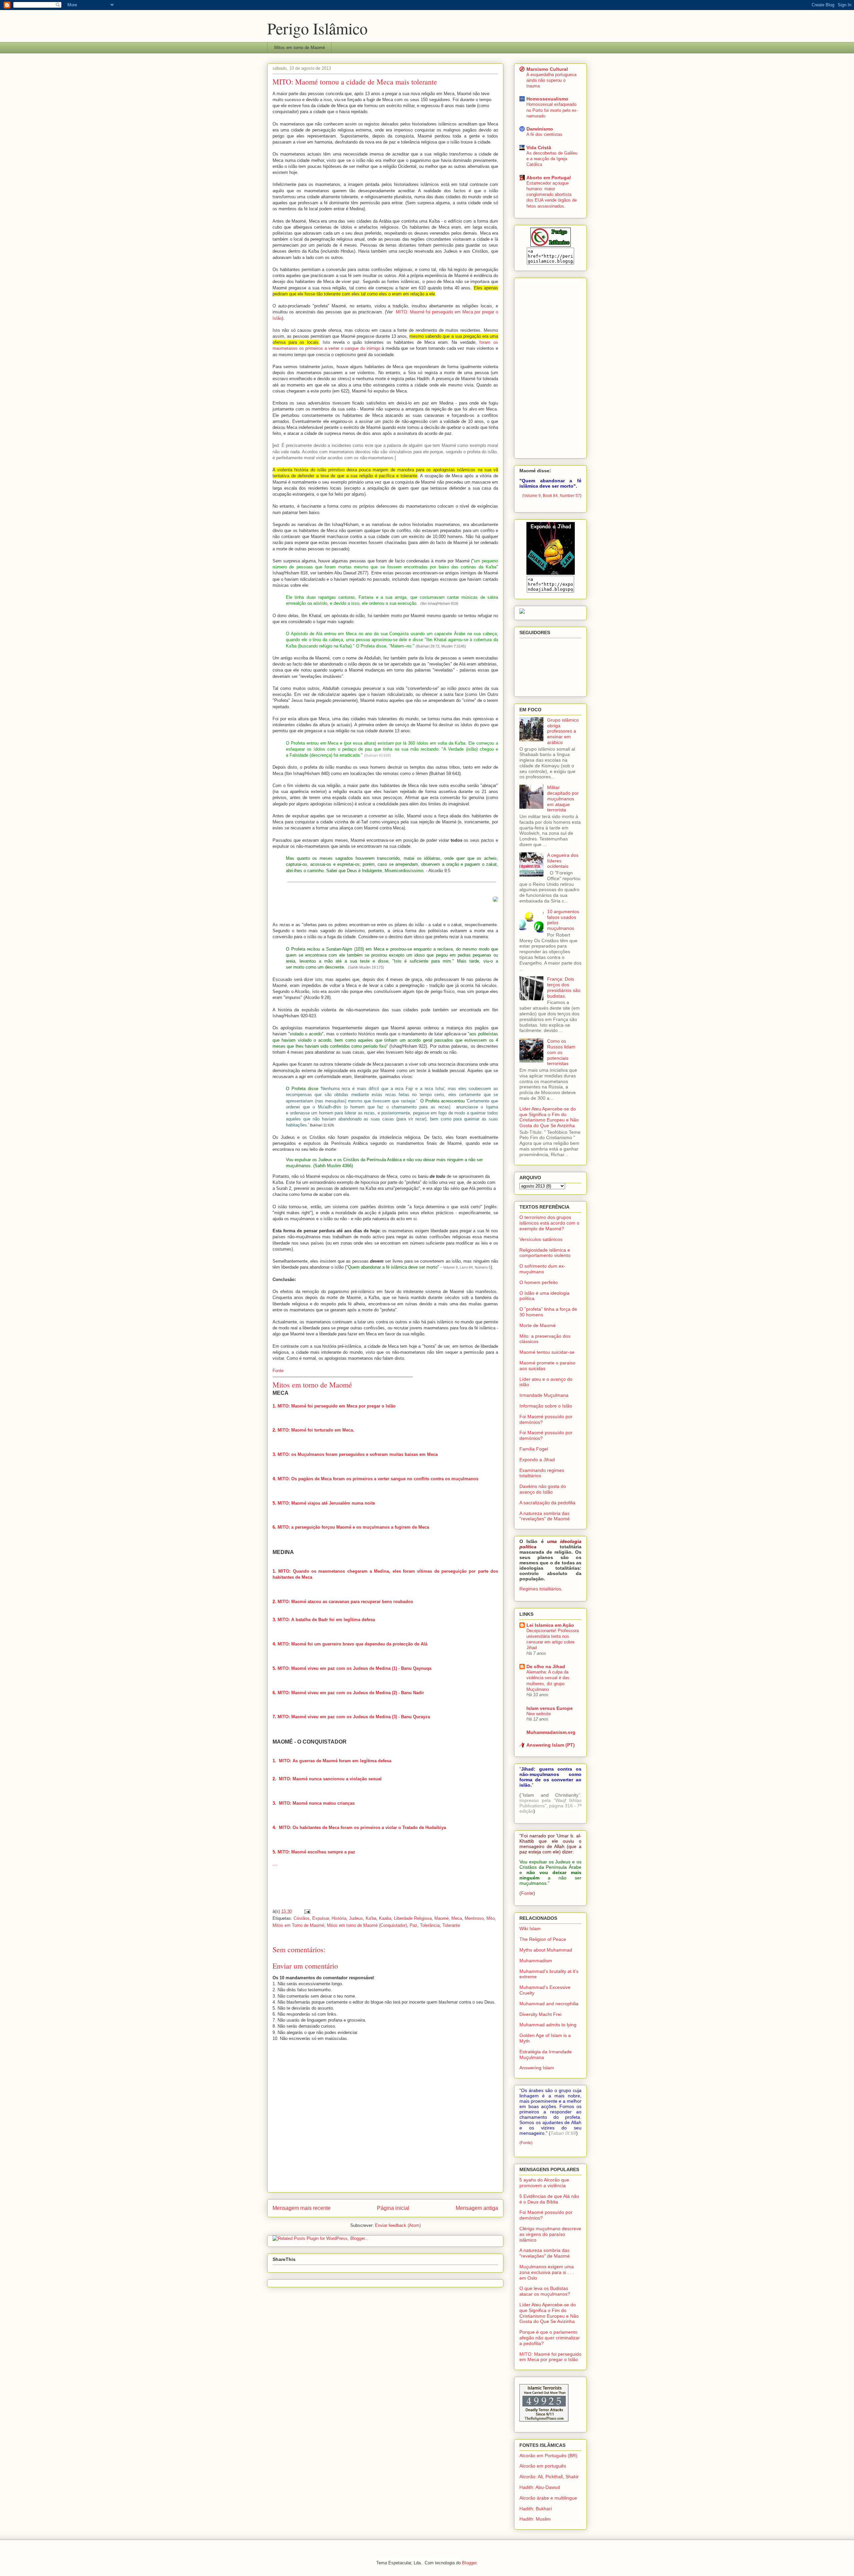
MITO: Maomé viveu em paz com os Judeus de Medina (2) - (339, 1693)
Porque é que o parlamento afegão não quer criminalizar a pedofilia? (550, 2338)
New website (539, 1714)
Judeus (356, 1918)
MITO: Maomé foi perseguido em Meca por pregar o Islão (337, 1406)
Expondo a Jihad (537, 1460)
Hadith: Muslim (535, 2519)
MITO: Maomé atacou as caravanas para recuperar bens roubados (345, 1602)
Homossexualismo (547, 99)
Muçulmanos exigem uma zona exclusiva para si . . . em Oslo (547, 2272)
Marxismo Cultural (547, 69)
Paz (413, 1925)
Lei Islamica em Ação (550, 1625)
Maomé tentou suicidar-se (547, 1352)
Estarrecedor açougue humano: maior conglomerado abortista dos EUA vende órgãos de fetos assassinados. (552, 195)
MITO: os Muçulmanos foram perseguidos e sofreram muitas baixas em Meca (358, 1454)
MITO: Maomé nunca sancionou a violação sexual (330, 1779)
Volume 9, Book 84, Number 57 (552, 496)
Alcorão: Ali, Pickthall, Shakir (549, 2477)
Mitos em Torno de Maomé (298, 1925)
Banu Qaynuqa (416, 1668)
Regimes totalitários (540, 1589)
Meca (457, 1918)
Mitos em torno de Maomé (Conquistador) (367, 1925)
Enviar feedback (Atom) (398, 2225)
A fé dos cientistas (544, 134)
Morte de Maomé (538, 1325)
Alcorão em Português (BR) (548, 2456)
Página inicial (393, 2208)
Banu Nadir (412, 1693)
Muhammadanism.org (551, 1732)
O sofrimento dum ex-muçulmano (542, 1269)
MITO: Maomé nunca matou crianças (317, 1803)
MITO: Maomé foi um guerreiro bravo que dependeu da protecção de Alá (352, 1644)
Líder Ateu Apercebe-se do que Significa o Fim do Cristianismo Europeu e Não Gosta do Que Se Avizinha (549, 1117)
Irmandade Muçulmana (544, 1395)
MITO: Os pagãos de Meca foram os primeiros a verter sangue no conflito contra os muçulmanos (378, 1479)
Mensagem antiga (477, 2208)
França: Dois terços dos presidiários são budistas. (564, 987)
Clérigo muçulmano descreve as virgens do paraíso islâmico (550, 2234)
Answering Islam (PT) (551, 1745)
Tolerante (451, 1925)
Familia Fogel (534, 1449)
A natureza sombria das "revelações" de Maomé (545, 1516)
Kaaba (385, 1918)
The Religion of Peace (543, 1939)
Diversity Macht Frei (540, 2014)
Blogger (469, 2563)
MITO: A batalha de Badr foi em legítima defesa (326, 1620)
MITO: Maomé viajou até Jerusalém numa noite (326, 1503)
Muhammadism (536, 1961)
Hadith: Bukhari (536, 2509)
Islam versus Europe (550, 1708)
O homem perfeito (539, 1282)
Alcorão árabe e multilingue (548, 2498)
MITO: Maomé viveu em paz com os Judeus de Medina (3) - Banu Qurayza (354, 1717)
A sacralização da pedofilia (547, 1503)
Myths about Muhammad (546, 1950)
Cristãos (302, 1918)
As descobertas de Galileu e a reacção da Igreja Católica (552, 159)
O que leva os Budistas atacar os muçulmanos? (545, 2291)
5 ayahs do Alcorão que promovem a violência (544, 2183)
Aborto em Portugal (549, 178)
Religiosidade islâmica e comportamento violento (545, 1253)
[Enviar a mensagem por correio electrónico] (307, 1911)
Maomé (442, 1918)
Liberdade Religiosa (413, 1918)
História (339, 1918)
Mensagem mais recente (302, 2208)
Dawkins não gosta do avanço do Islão (543, 1489)
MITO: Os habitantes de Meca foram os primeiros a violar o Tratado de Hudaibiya (362, 1828)
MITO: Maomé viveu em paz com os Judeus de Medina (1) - (339, 1668)
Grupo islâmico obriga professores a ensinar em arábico (563, 731)
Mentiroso (474, 1918)
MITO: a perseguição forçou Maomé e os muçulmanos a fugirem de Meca (354, 1527)
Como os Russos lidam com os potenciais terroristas (561, 1052)
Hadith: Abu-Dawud (540, 2487)
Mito (491, 1918)
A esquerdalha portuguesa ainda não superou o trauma (551, 80)
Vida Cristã (539, 148)
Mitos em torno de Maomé (300, 48)
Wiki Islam (530, 1928)
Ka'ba (371, 1918)
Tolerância (430, 1925)
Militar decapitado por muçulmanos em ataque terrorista (563, 799)
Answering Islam (537, 2068)
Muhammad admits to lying (548, 2025)
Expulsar (321, 1918)
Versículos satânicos (541, 1239)
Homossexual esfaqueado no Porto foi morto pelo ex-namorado (552, 110)
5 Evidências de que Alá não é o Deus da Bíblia (549, 2199)
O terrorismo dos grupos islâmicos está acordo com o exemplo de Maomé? (549, 1223)
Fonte (278, 1371)
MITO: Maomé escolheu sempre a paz (316, 1852)
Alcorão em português (543, 2466)
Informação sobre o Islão (546, 1406)
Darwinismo (540, 129)
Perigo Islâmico (317, 28)
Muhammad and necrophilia (549, 2004)
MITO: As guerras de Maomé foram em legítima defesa (335, 1761)
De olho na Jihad (546, 1666)
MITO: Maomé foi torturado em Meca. (316, 1430)
